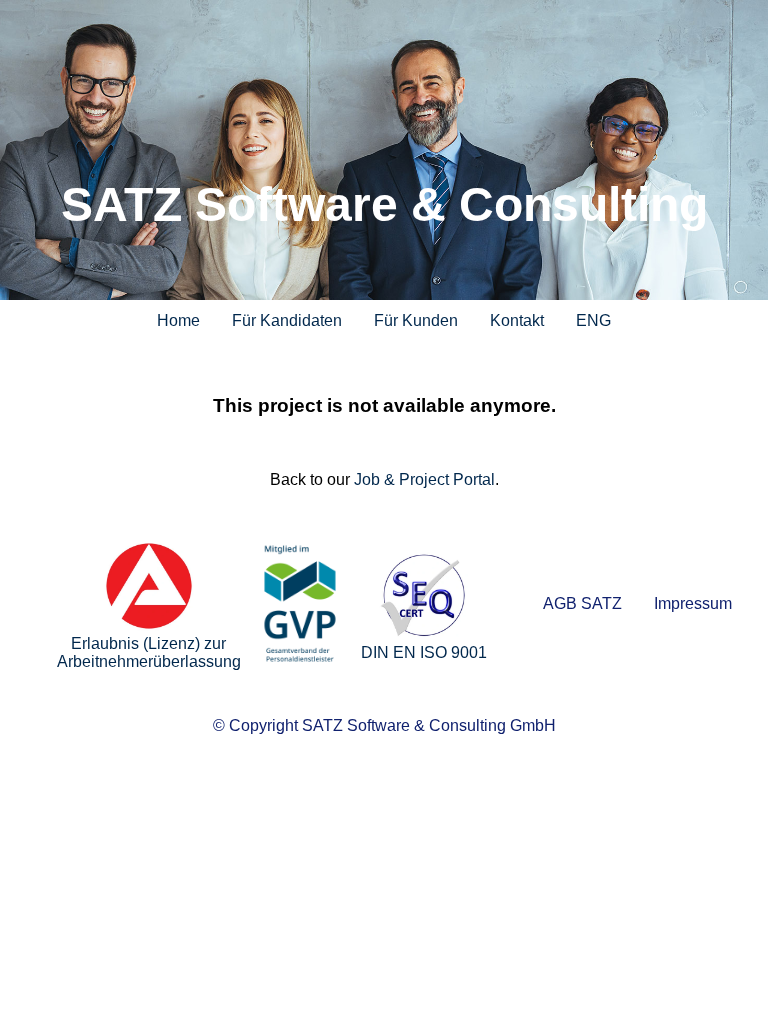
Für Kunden (416, 320)
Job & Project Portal (424, 479)
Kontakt (517, 320)
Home (178, 320)
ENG (593, 320)
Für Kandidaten (287, 320)
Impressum (693, 603)
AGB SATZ (582, 603)
